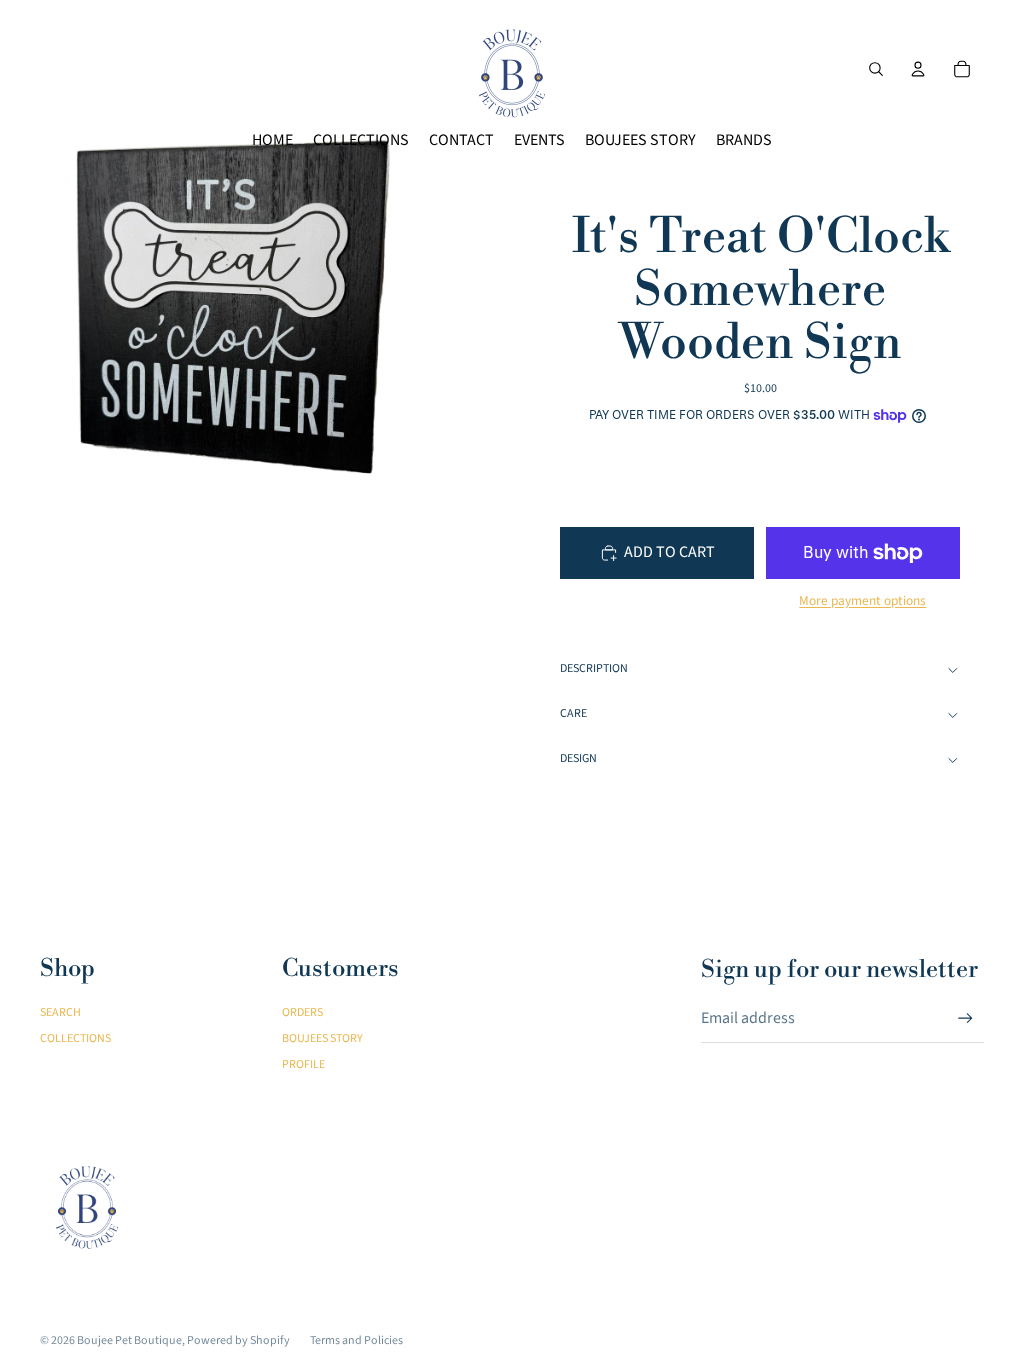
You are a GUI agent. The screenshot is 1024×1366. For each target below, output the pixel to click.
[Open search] (876, 69)
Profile (303, 1064)
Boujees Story (322, 1038)
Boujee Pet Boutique (129, 1340)
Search (60, 1012)
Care (573, 713)
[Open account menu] (918, 69)
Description (594, 668)
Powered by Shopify (238, 1340)
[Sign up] (965, 1018)
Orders (302, 1012)
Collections (75, 1038)
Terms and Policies (356, 1340)
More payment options (862, 601)
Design (578, 758)
